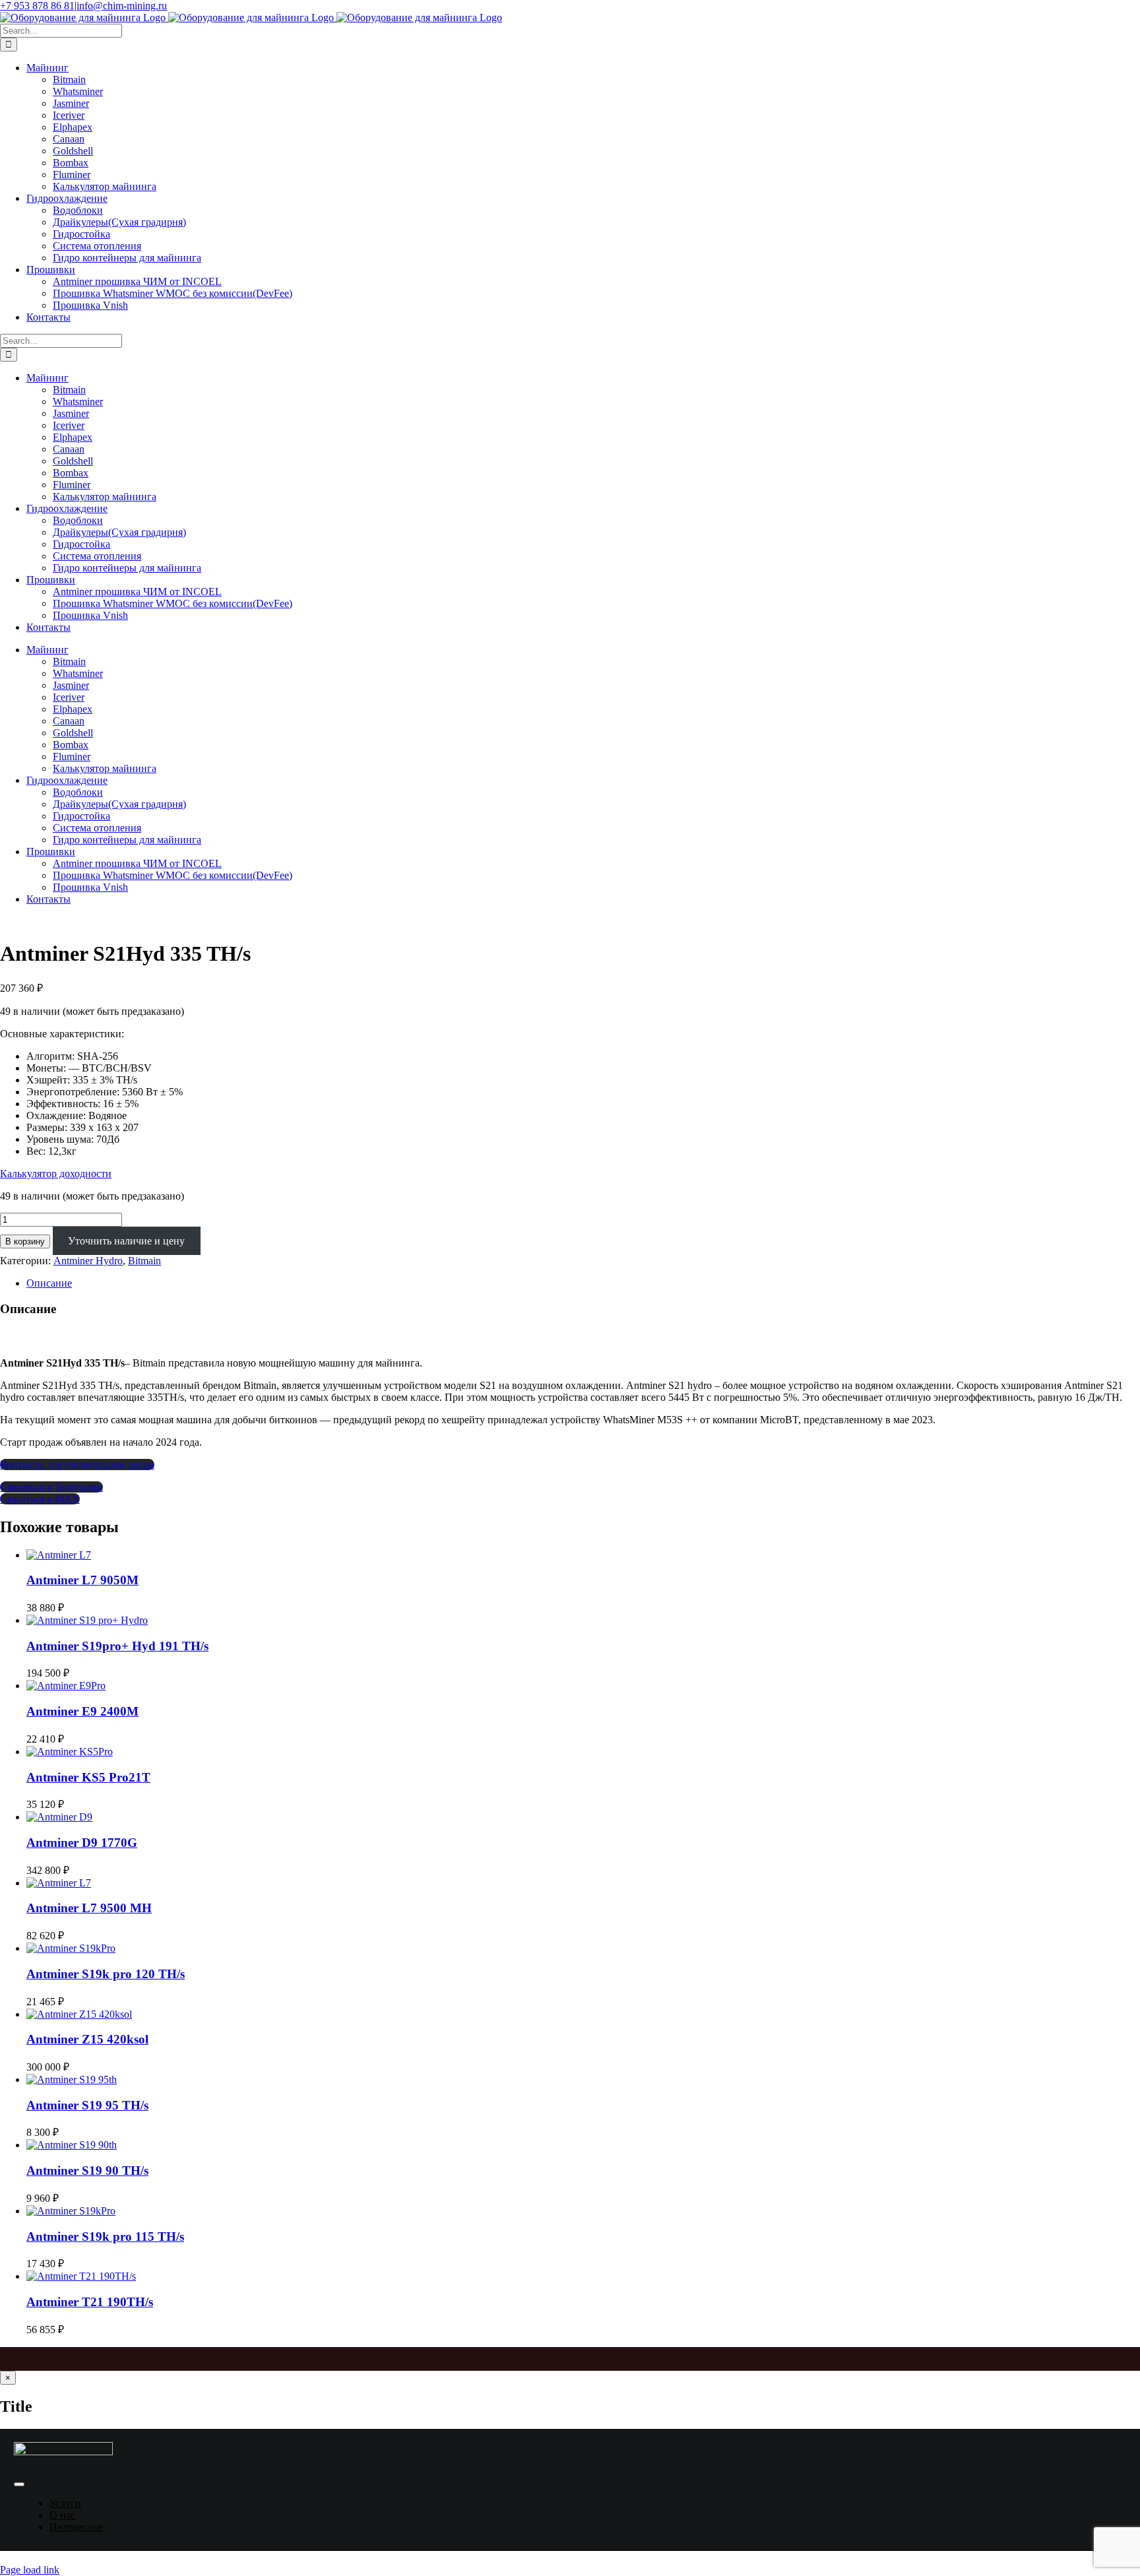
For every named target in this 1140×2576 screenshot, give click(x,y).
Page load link (30, 2570)
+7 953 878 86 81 (37, 6)
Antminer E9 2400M (82, 1711)
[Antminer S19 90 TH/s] (72, 2145)
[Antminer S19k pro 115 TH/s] (71, 2211)
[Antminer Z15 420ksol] (79, 2014)
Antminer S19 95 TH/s (87, 2105)
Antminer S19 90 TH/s (87, 2171)
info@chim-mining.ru (122, 6)
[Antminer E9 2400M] (66, 1686)
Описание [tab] (49, 1283)
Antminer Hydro (88, 1261)
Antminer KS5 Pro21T (88, 1777)
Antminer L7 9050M (82, 1580)
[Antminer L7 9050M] (59, 1555)
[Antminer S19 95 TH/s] (72, 2079)
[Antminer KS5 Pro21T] (70, 1752)
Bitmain (144, 1261)
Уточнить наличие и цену (126, 1241)
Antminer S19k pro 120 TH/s (106, 1974)
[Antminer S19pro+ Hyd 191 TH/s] (87, 1620)
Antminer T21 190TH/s (90, 2302)
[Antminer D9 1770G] (59, 1817)
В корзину (25, 1241)
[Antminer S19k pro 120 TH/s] (71, 1948)
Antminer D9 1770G (82, 1843)
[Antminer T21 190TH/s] (81, 2276)
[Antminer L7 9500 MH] (59, 1883)
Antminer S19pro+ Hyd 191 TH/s (117, 1646)
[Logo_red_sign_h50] (63, 2452)
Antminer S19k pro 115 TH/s (105, 2237)
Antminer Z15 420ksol (87, 2039)
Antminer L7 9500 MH (89, 1908)
